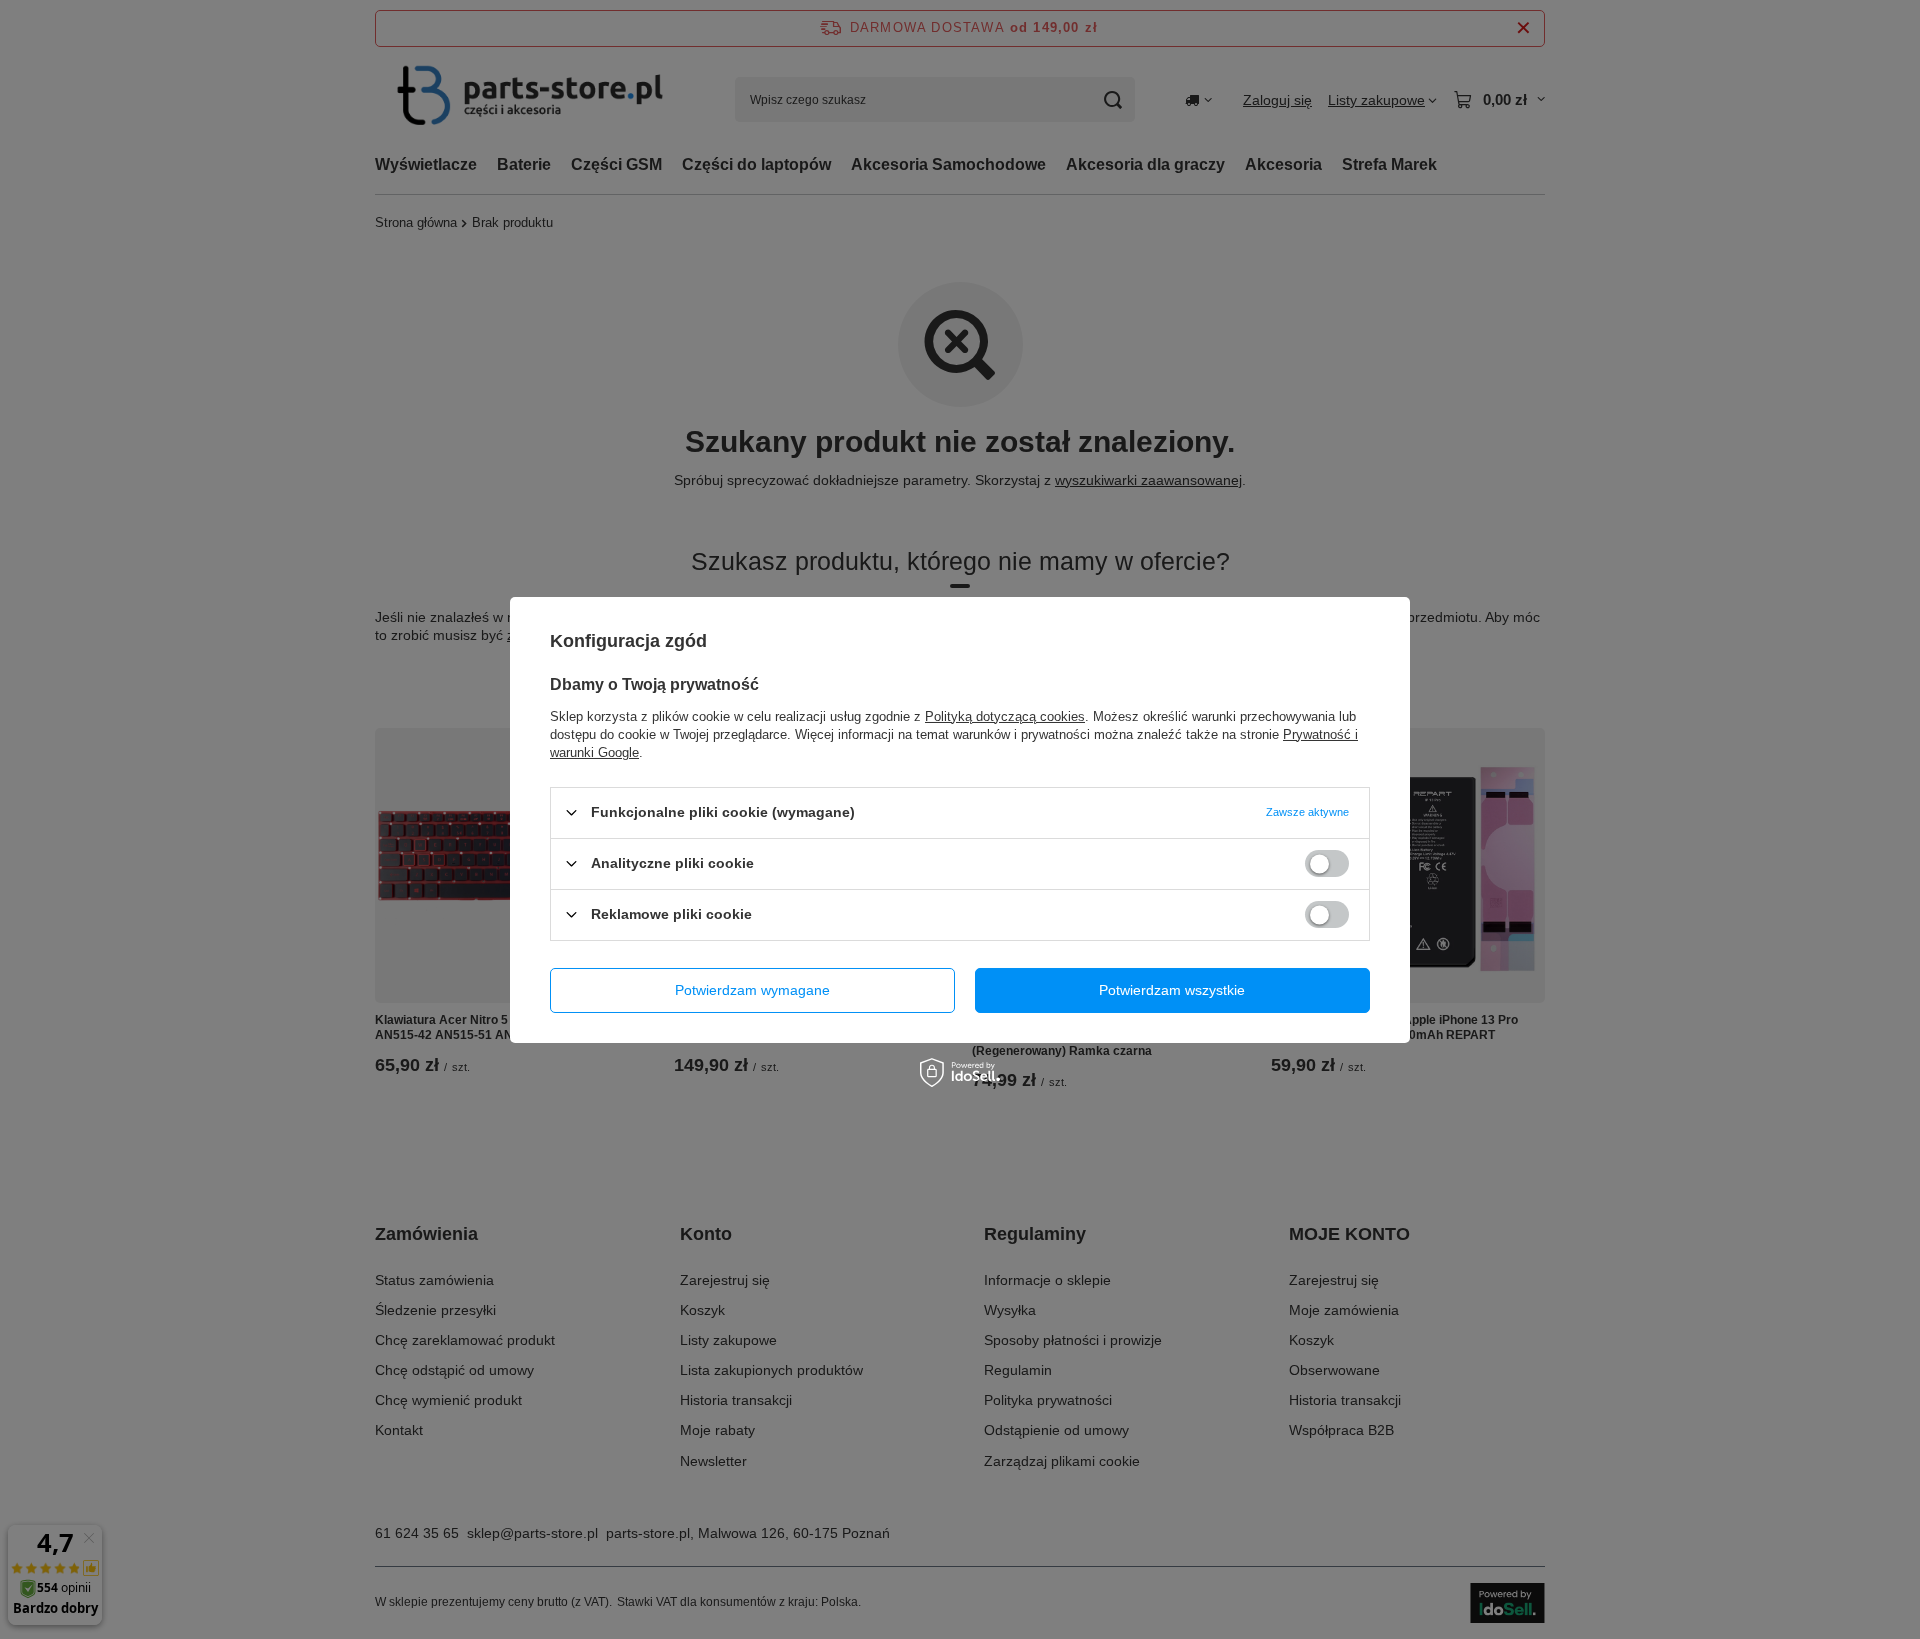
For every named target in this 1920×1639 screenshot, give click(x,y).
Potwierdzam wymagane (752, 990)
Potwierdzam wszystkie (1172, 990)
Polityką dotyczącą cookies (1005, 715)
